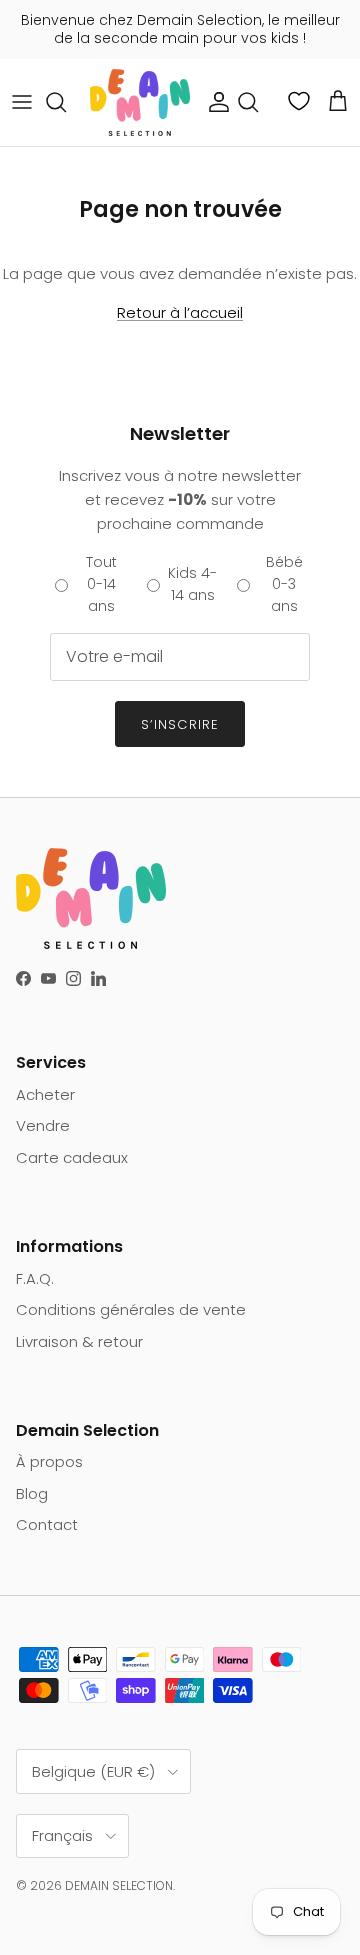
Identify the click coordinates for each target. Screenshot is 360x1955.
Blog (32, 1493)
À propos (49, 1461)
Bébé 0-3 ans (284, 584)
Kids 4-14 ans (192, 584)
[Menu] (22, 102)
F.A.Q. (35, 1278)
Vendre (43, 1125)
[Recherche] (66, 102)
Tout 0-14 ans (101, 584)
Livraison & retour (79, 1341)
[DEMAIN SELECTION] (140, 102)
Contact (47, 1524)
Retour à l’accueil (180, 312)
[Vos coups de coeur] (301, 101)
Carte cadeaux (72, 1157)
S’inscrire (179, 724)
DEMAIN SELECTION (119, 1885)
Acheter (45, 1094)
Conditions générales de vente (131, 1309)
